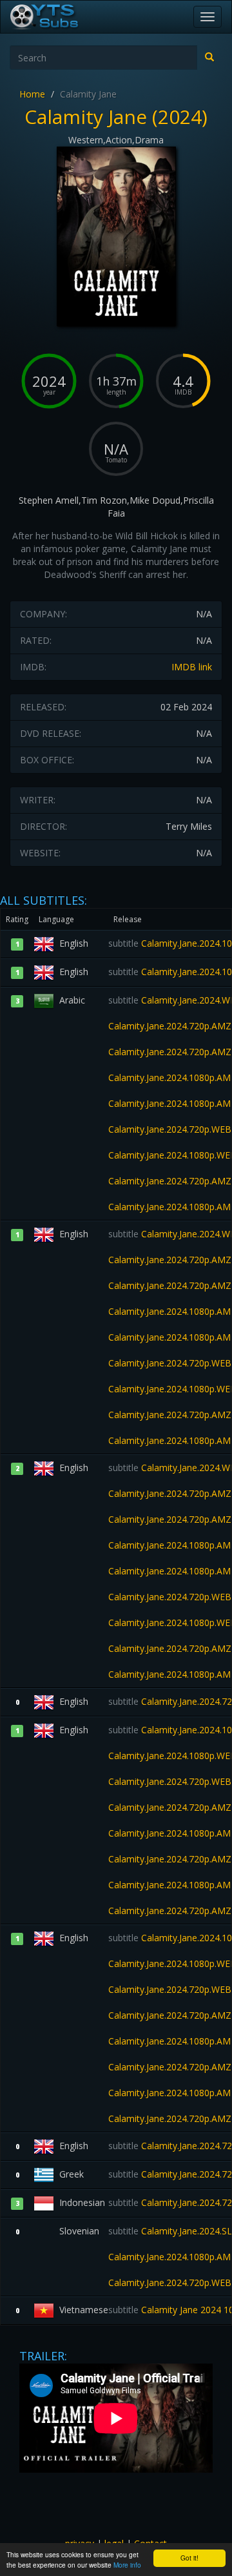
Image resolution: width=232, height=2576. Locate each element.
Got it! (189, 2558)
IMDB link (192, 667)
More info (127, 2565)
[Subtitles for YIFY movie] (59, 17)
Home (32, 94)
